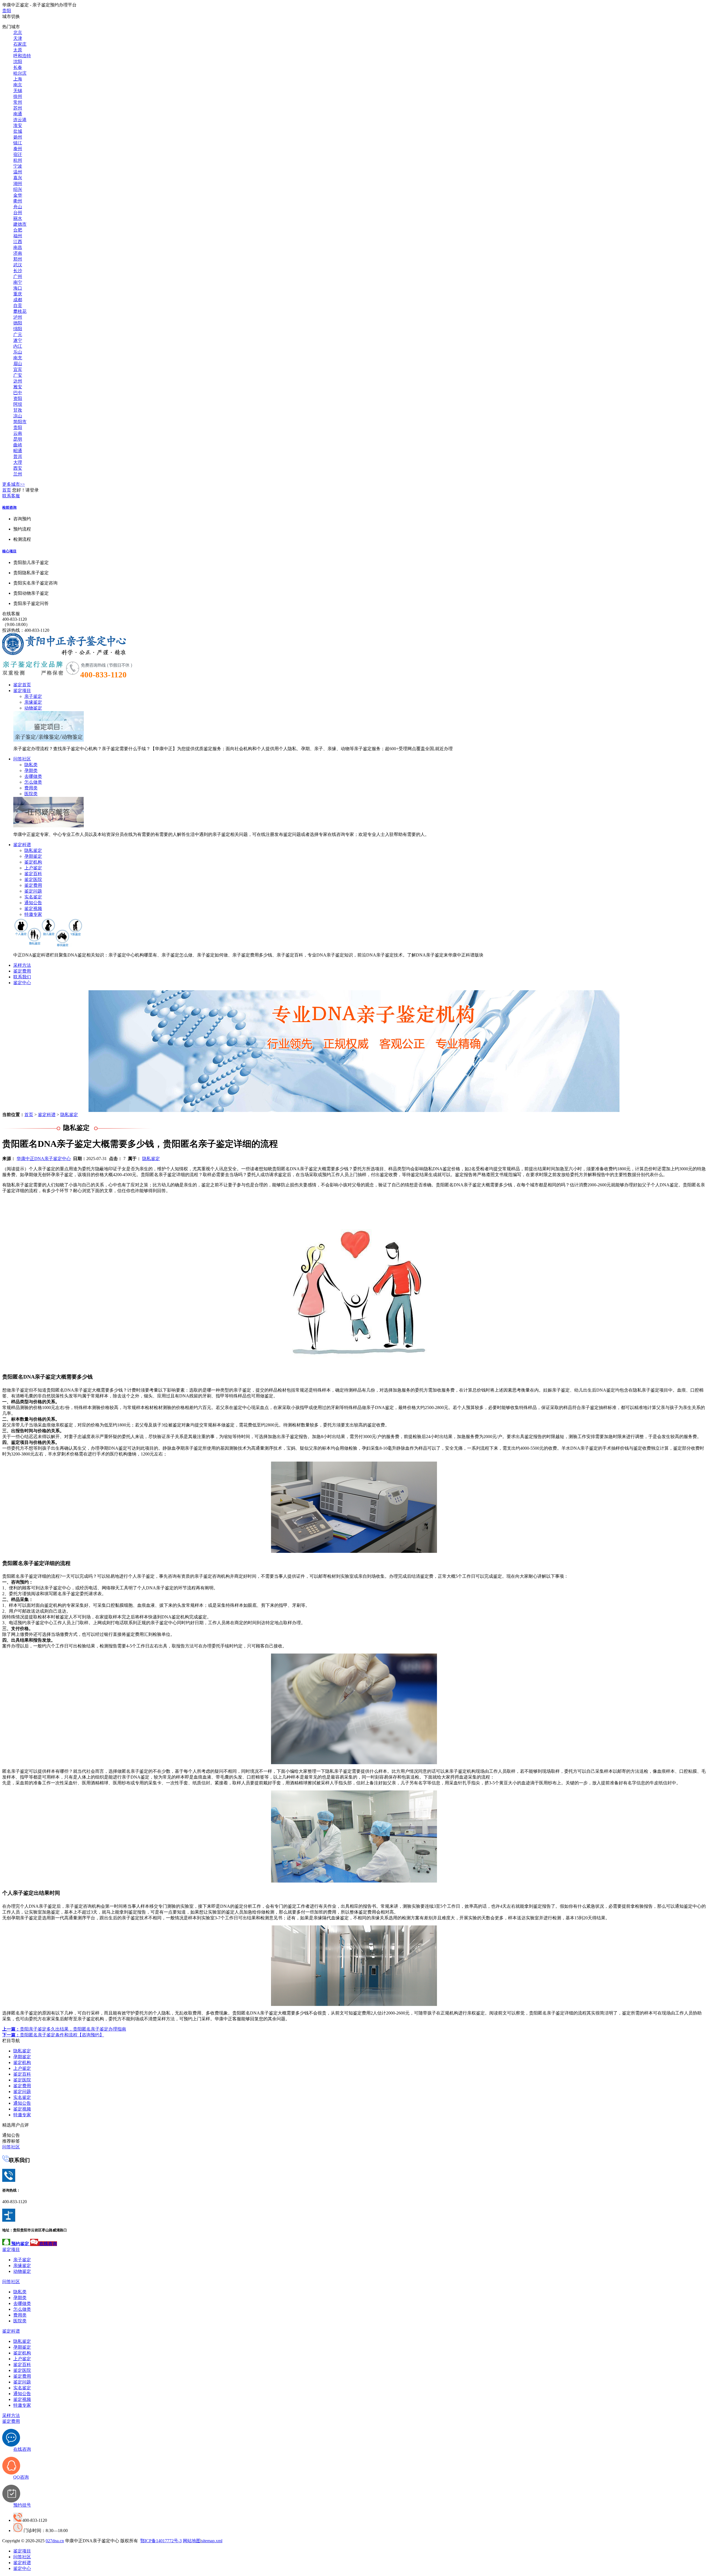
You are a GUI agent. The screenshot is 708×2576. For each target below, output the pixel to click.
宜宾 (18, 369)
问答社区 (22, 759)
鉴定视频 (33, 909)
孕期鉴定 (33, 856)
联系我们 (22, 977)
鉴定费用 (33, 885)
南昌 (18, 247)
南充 (18, 358)
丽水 (18, 218)
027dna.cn (55, 2541)
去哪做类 (33, 776)
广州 (18, 276)
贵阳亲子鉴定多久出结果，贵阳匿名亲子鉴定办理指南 (64, 2029)
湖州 (18, 184)
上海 (18, 79)
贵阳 (7, 11)
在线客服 (11, 614)
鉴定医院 (33, 879)
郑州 (18, 259)
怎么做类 (33, 782)
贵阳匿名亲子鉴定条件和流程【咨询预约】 (53, 2035)
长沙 (18, 271)
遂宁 (18, 340)
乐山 (18, 352)
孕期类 (31, 770)
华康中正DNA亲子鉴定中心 (44, 1159)
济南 (18, 253)
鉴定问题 (33, 891)
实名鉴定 (33, 897)
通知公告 (33, 903)
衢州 (18, 201)
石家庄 (20, 44)
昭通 (18, 451)
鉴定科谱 (22, 845)
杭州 (18, 160)
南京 (18, 85)
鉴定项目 (22, 691)
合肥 (18, 230)
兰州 (18, 474)
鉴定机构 (33, 862)
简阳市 (20, 422)
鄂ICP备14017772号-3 (161, 2541)
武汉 (18, 265)
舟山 (18, 207)
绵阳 (18, 329)
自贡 (18, 306)
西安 (18, 468)
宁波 (18, 166)
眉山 (18, 364)
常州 (18, 102)
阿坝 (18, 404)
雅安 (18, 387)
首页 (7, 490)
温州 (18, 172)
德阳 (18, 323)
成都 (18, 300)
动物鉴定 (33, 708)
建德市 (20, 224)
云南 (18, 433)
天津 (18, 38)
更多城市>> (14, 484)
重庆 (18, 294)
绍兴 (18, 189)
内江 (18, 346)
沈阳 (18, 62)
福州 (18, 236)
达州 (18, 381)
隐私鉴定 (33, 850)
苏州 (18, 108)
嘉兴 (18, 178)
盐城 (18, 131)
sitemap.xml (212, 2541)
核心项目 (9, 551)
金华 (18, 195)
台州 (18, 213)
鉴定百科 (33, 874)
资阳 (18, 398)
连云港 (20, 120)
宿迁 (18, 154)
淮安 (18, 125)
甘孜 (18, 410)
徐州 (18, 96)
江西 (18, 242)
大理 (18, 462)
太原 (18, 50)
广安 (18, 375)
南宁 (18, 282)
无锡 (18, 91)
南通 (18, 114)
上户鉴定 (33, 868)
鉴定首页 (22, 685)
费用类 (31, 788)
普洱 (18, 457)
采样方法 (22, 965)
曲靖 (18, 445)
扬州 (18, 137)
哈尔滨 (20, 73)
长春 (18, 67)
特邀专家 (33, 914)
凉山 (18, 416)
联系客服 (11, 496)
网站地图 (192, 2541)
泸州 (18, 317)
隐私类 (31, 765)
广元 (18, 335)
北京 (18, 33)
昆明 (18, 439)
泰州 (18, 149)
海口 (18, 288)
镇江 (18, 143)
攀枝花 (20, 311)
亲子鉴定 (33, 696)
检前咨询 (9, 507)
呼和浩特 (22, 56)
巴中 (18, 393)
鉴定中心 (22, 983)
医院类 (31, 794)
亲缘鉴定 (33, 702)
